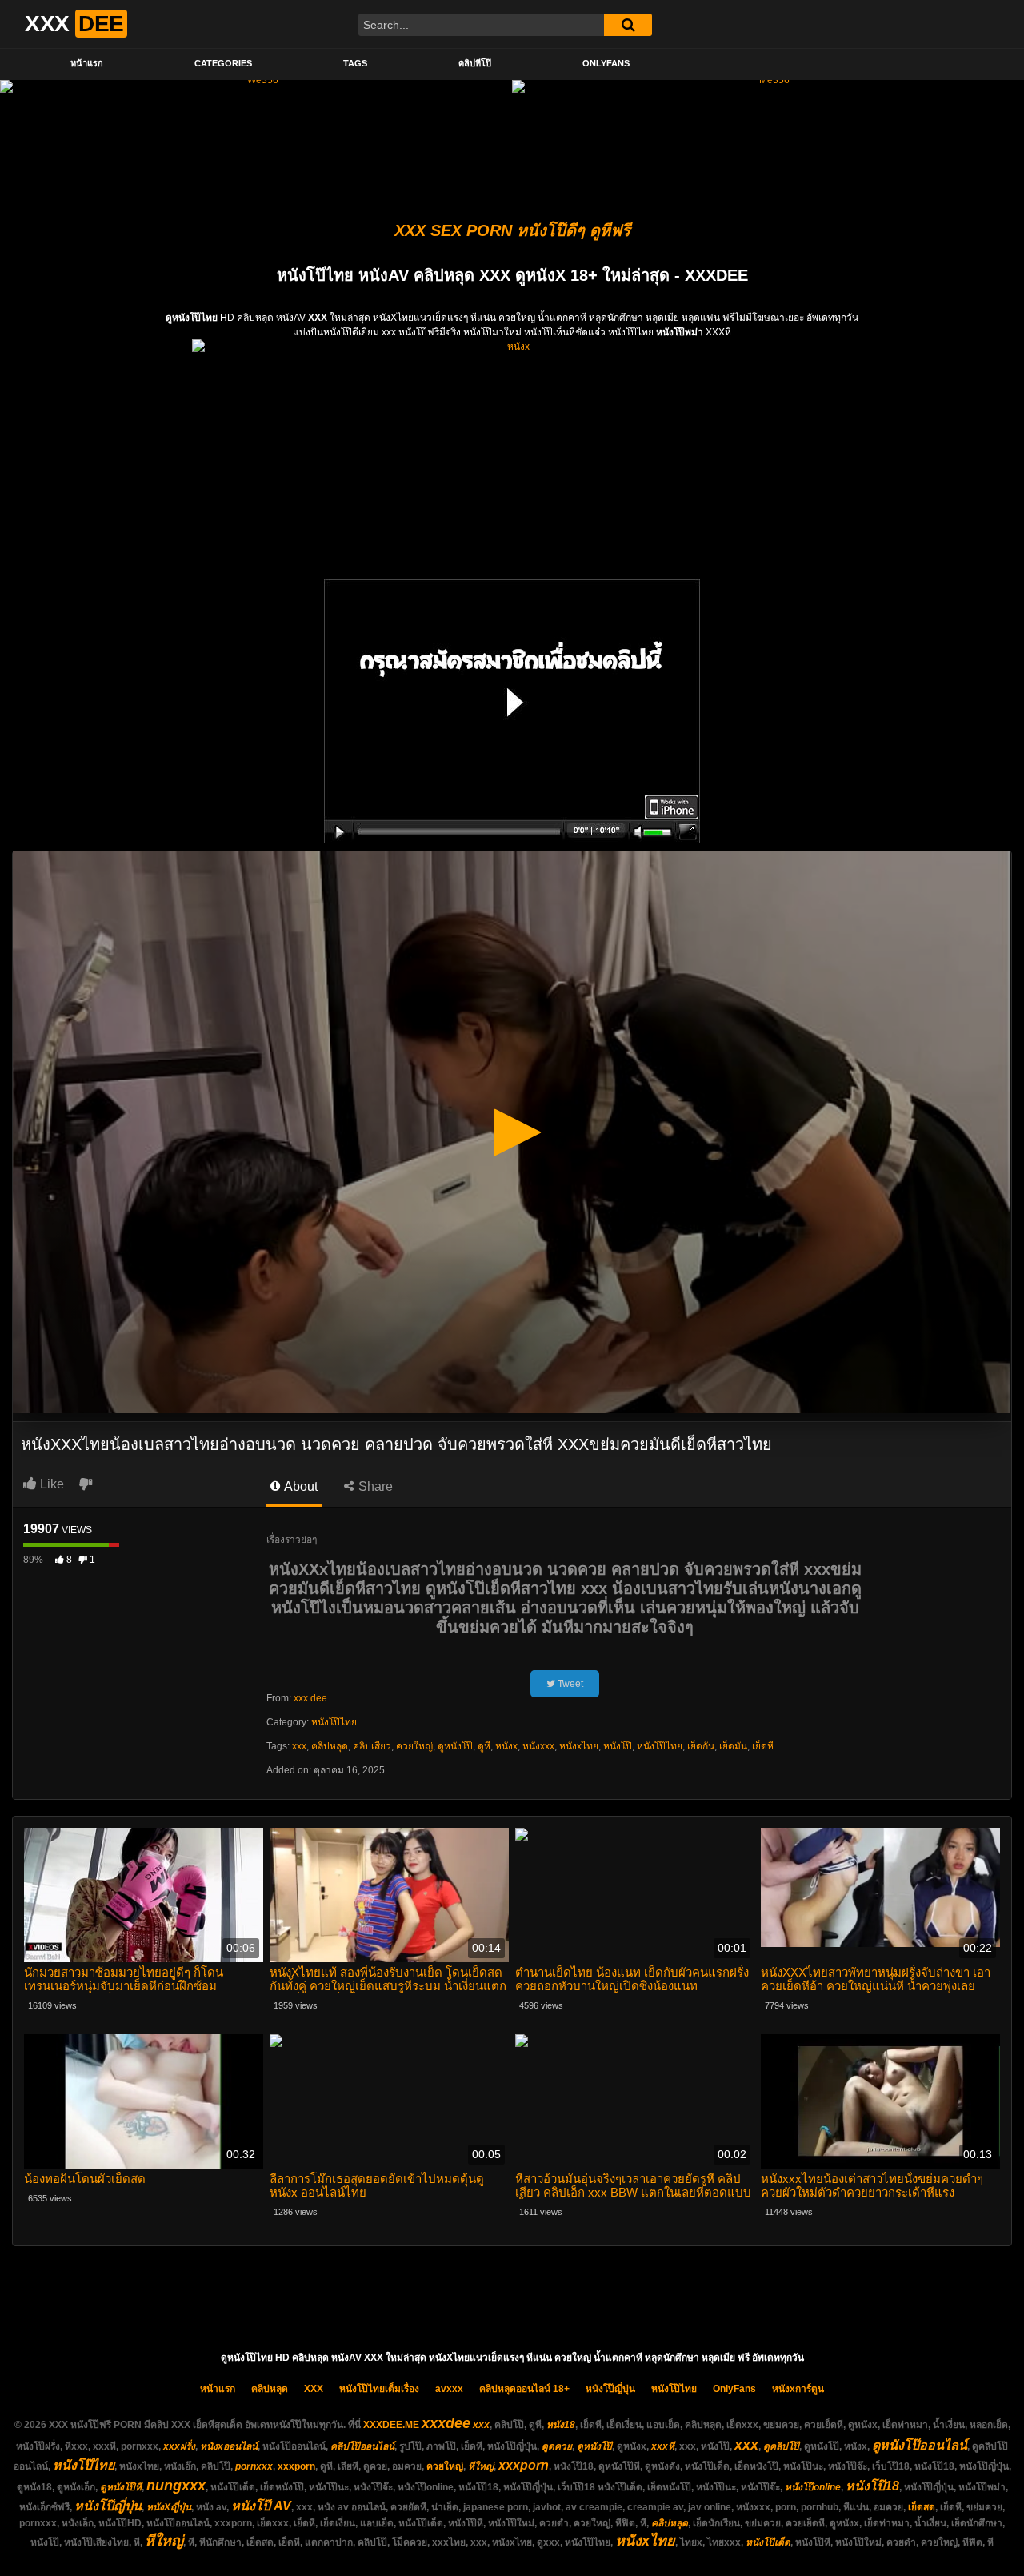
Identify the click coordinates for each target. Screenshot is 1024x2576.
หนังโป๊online (813, 2487)
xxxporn (296, 2466)
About (300, 1486)
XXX (314, 2389)
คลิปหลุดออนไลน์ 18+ (524, 2389)
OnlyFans (606, 63)
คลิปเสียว (372, 1746)
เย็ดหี (763, 1746)
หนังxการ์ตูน (798, 2389)
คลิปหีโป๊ (475, 63)
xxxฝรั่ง (179, 2446)
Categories (223, 63)
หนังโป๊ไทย (334, 1722)
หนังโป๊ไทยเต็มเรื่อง (379, 2389)
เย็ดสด (922, 2507)
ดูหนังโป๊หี (121, 2487)
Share (374, 1486)
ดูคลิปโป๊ (781, 2446)
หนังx (506, 1746)
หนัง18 (561, 2425)
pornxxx (254, 2466)
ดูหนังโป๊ (455, 1746)
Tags (355, 63)
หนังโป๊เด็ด (768, 2542)
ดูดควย (557, 2446)
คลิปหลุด (330, 1746)
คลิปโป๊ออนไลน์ (362, 2446)
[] (628, 25)
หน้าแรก (87, 63)
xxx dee (310, 1698)
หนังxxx (538, 1746)
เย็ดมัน (733, 1746)
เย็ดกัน (701, 1746)
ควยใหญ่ (414, 1746)
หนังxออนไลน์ (229, 2446)
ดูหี (484, 1746)
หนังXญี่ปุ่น (169, 2507)
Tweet (569, 1684)
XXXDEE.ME (391, 2425)
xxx (299, 1746)
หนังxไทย (579, 1746)
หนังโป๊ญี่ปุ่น (610, 2389)
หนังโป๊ (618, 1746)
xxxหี (663, 2446)
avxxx (449, 2389)
